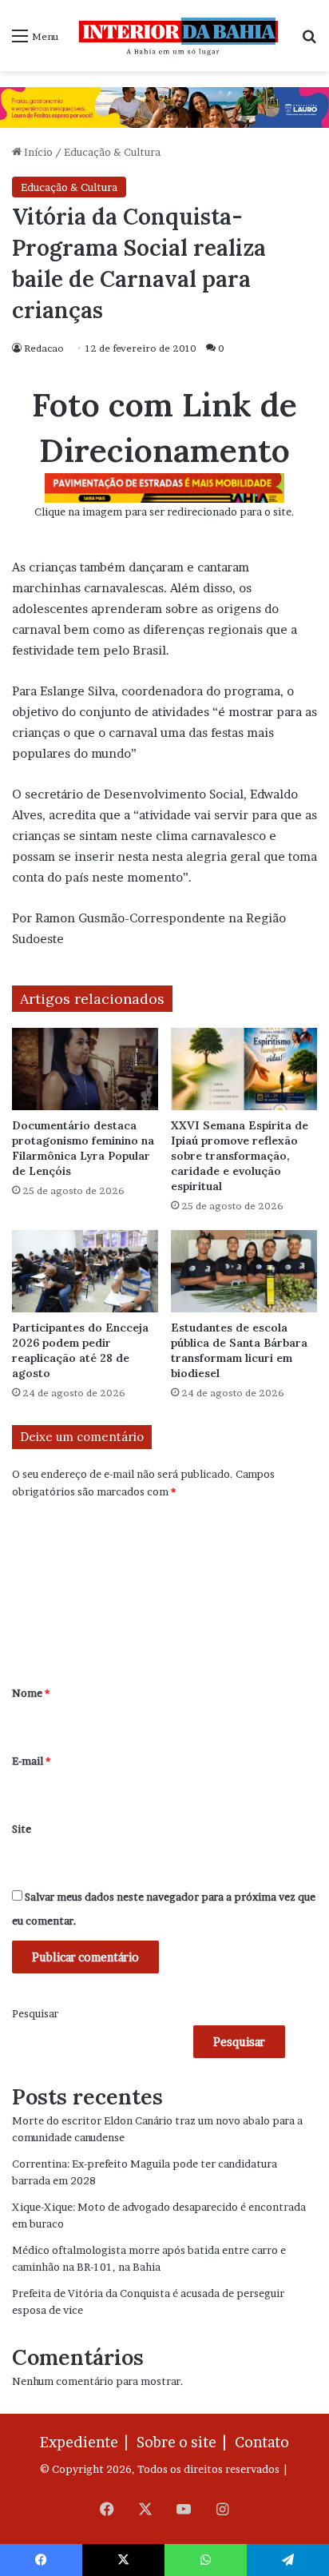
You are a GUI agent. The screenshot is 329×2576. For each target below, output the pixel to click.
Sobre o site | (184, 2442)
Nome (31, 1693)
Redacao (44, 348)
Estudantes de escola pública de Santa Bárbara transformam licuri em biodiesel (239, 1350)
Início (37, 152)
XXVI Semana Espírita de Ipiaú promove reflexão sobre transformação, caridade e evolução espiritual (240, 1156)
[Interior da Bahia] (180, 36)
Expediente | (87, 2442)
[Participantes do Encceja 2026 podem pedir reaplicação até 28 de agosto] (85, 1271)
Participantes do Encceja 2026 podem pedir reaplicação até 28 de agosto (80, 1350)
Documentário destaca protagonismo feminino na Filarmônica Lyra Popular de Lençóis (83, 1148)
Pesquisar (35, 2013)
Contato (262, 2442)
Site (22, 1829)
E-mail (31, 1761)
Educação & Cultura (112, 152)
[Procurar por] (309, 41)
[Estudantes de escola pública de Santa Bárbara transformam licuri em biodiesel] (244, 1271)
